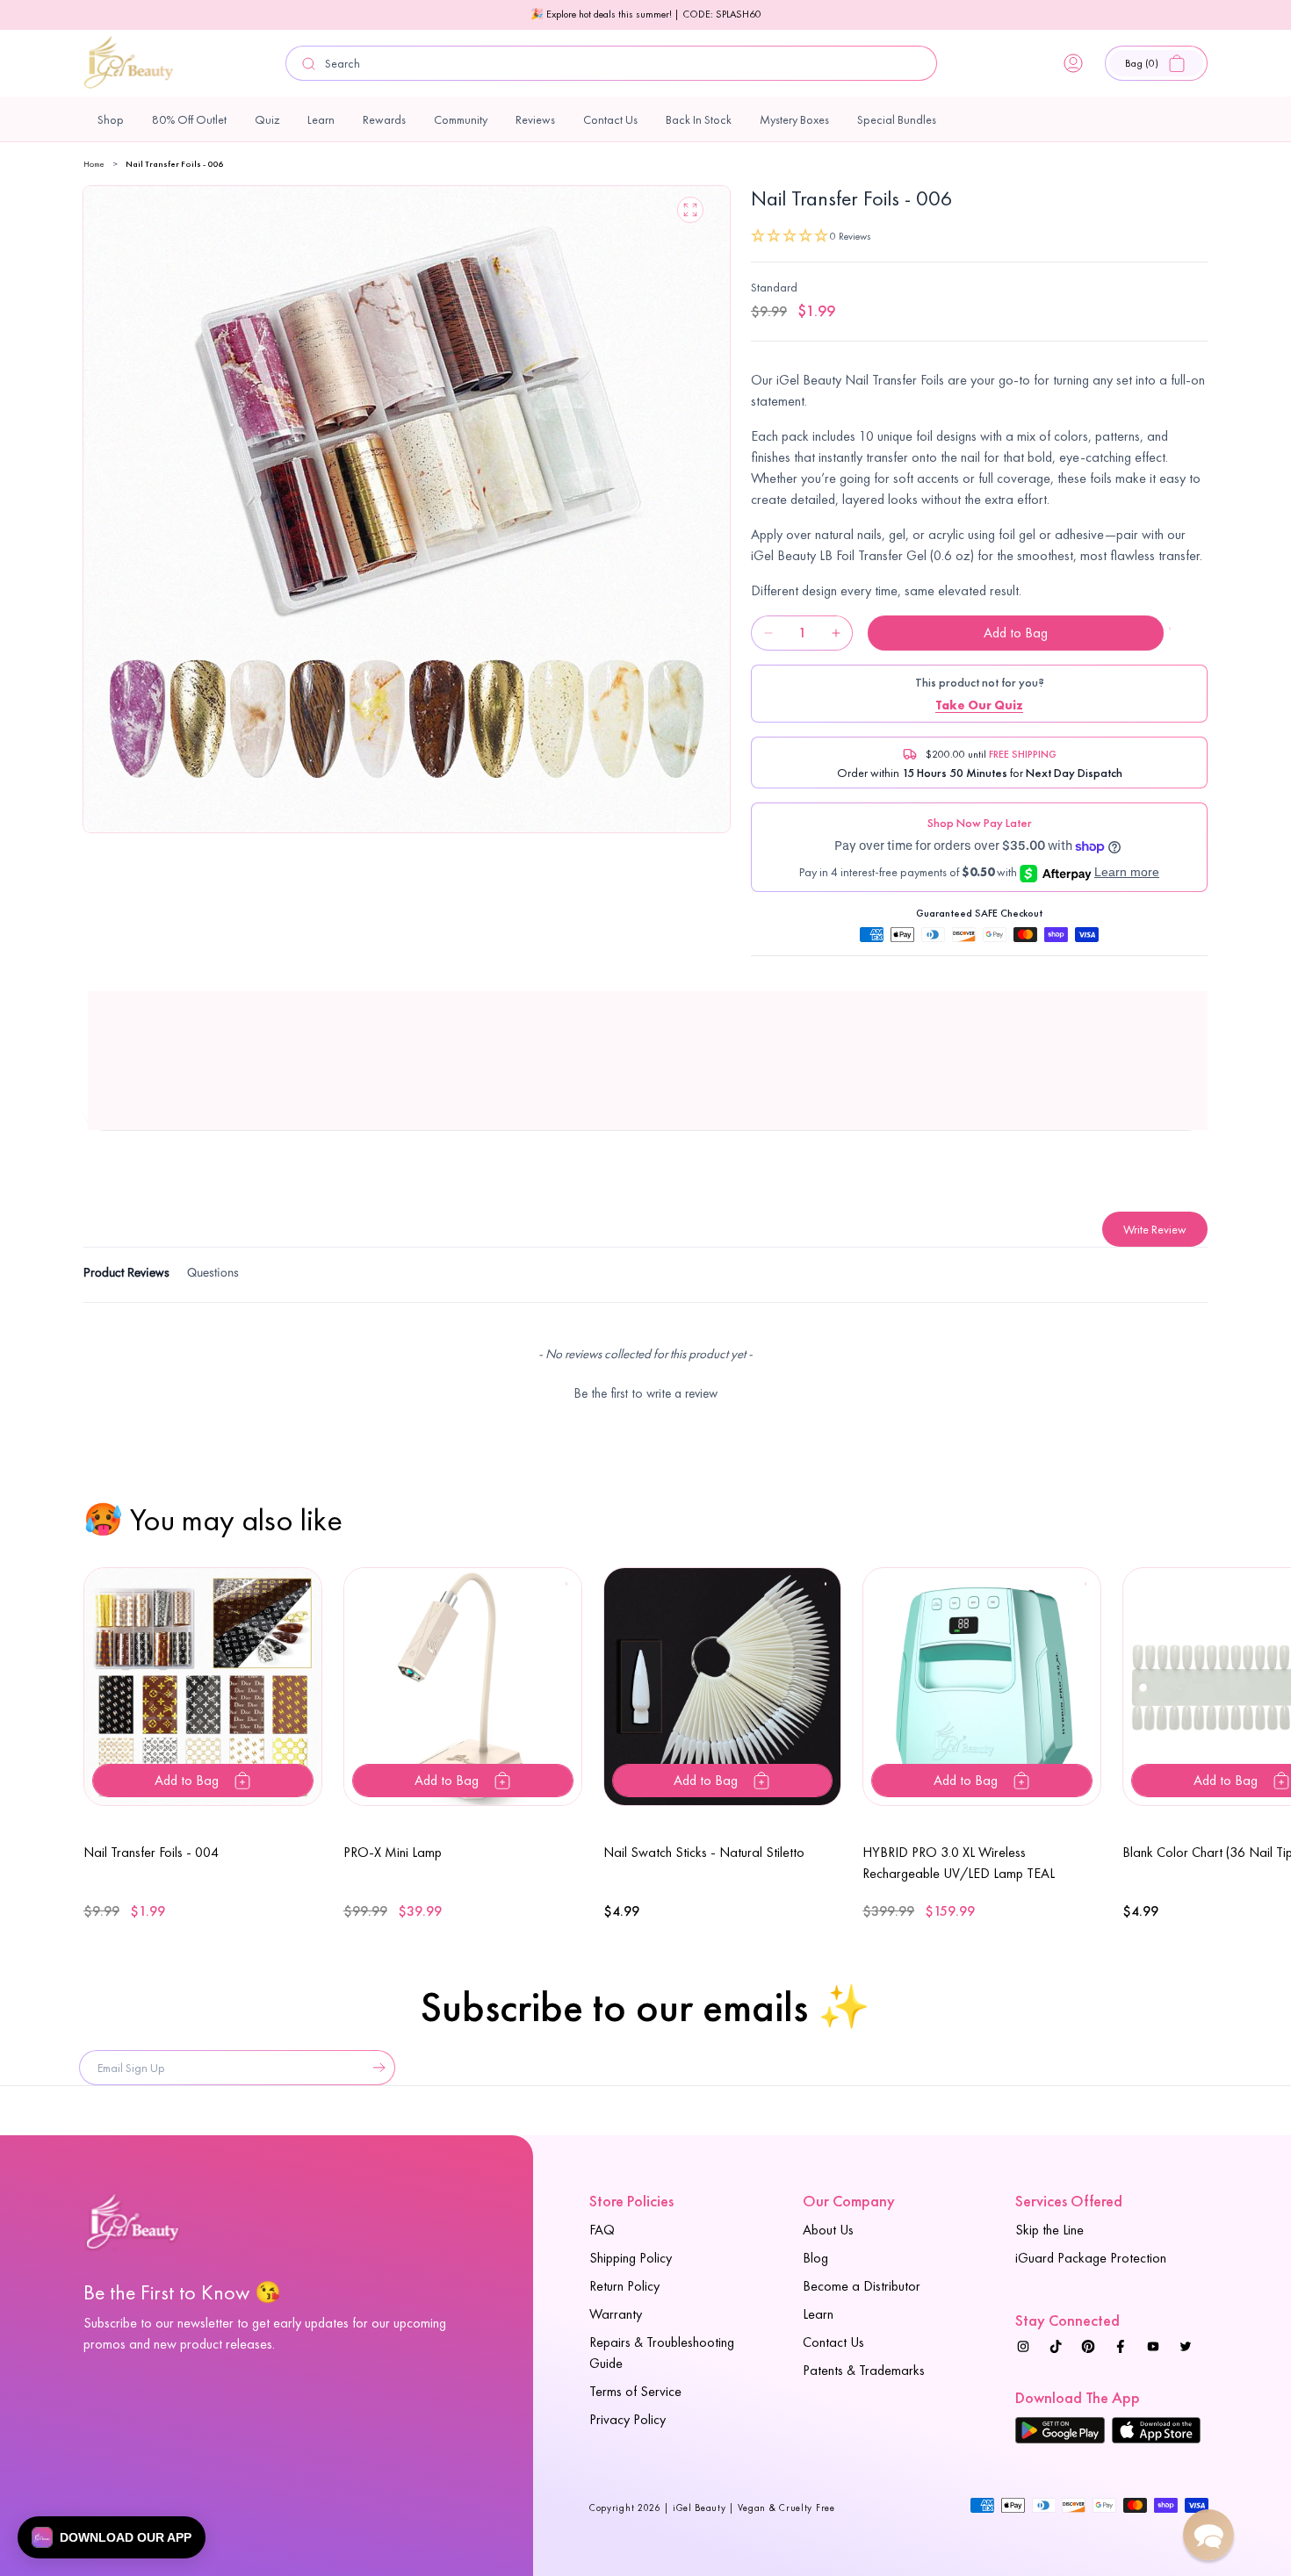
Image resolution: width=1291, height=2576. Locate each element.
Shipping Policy (631, 2258)
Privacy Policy (627, 2419)
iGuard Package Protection (1091, 2258)
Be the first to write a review (646, 1393)
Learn (818, 2314)
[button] (1156, 63)
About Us (828, 2230)
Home (94, 164)
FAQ (602, 2230)
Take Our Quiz (979, 705)
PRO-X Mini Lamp (393, 1852)
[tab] (126, 1275)
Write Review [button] (1155, 1229)
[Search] (309, 64)
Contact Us (833, 2342)
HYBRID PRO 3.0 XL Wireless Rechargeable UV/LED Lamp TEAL (959, 1863)
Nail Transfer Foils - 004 (151, 1852)
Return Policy (624, 2286)
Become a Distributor (862, 2286)
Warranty (616, 2314)
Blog (815, 2258)
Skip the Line (1049, 2230)
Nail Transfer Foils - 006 (174, 164)
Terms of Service (635, 2391)
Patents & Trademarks (864, 2370)
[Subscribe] (375, 2068)
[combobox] (611, 63)
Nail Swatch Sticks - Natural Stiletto (704, 1852)
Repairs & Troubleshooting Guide (662, 2353)
